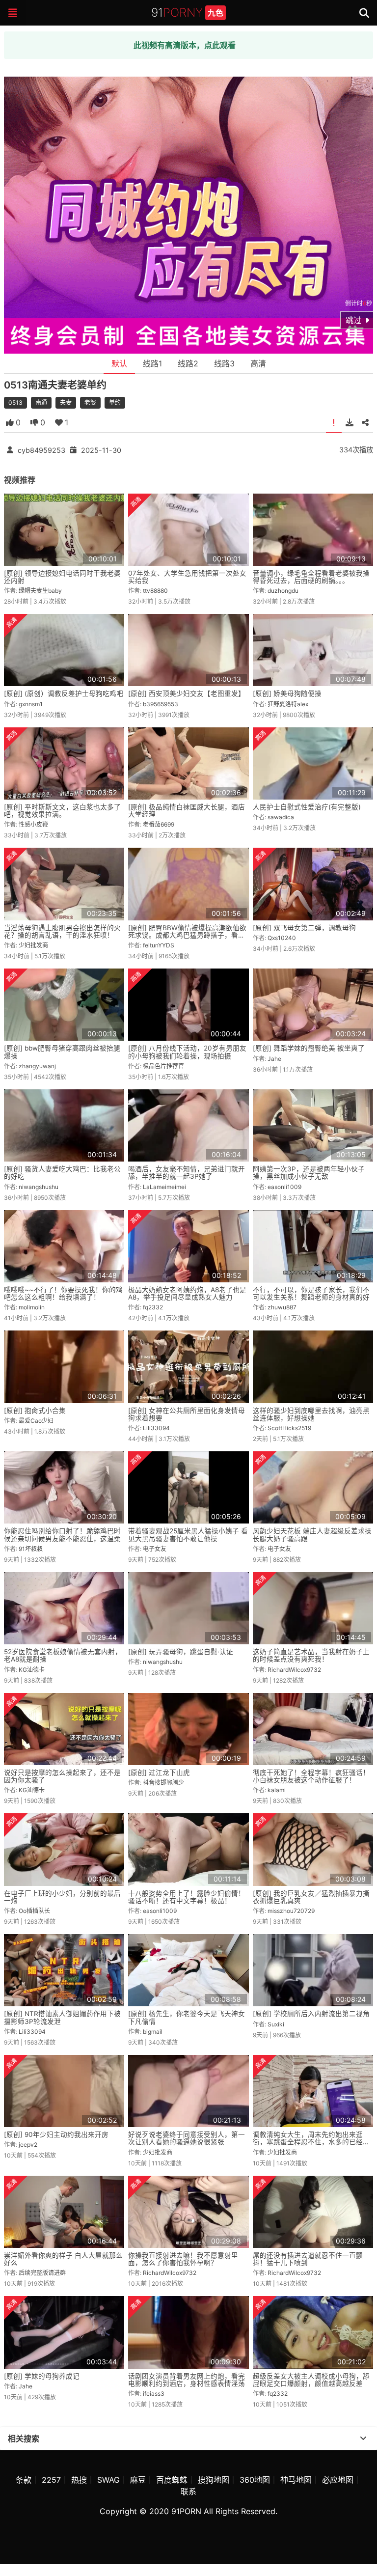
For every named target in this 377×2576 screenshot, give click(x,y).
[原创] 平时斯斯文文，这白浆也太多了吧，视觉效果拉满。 (62, 811)
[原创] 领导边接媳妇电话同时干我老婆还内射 (62, 577)
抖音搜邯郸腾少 (163, 1783)
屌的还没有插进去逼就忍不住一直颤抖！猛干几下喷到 (308, 2259)
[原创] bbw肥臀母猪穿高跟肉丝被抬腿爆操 (62, 1052)
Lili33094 (156, 1428)
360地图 (255, 2480)
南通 (41, 402)
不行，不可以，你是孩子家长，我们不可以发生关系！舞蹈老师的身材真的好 (311, 1293)
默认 (119, 363)
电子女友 (155, 1549)
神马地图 (296, 2480)
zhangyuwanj (37, 1066)
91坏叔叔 (31, 1549)
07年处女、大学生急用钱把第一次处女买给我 (187, 577)
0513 (15, 402)
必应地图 (338, 2480)
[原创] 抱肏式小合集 (35, 1411)
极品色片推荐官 (163, 1066)
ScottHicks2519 (289, 1428)
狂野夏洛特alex (288, 704)
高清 (258, 363)
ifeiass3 (154, 2394)
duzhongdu (283, 591)
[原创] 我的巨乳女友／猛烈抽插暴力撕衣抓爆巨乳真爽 (311, 1897)
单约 (115, 402)
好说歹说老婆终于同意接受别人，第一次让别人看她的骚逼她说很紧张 (187, 2138)
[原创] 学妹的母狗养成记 (42, 2376)
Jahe (274, 1059)
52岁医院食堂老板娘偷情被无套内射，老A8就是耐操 (63, 1655)
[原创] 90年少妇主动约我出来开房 (56, 2134)
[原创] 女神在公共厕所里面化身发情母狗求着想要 (187, 1414)
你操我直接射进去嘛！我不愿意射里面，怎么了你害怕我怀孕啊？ (183, 2259)
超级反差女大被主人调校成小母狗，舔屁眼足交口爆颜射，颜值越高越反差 (311, 2380)
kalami (277, 1790)
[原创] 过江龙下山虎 (159, 1773)
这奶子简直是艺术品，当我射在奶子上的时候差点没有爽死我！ (311, 1655)
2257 (51, 2480)
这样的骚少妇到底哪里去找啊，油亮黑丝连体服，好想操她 (311, 1414)
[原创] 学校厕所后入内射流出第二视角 (311, 2014)
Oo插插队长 (34, 1911)
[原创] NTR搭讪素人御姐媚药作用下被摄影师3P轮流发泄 (62, 2017)
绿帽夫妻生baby (40, 591)
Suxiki (276, 2024)
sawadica (281, 817)
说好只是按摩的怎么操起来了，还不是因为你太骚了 (62, 1776)
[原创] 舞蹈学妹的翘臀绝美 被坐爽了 (309, 1048)
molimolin (32, 1307)
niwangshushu (39, 1187)
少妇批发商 (33, 945)
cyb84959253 (41, 450)
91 (187, 13)
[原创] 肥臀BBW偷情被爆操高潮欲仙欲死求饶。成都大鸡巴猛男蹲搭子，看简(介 (187, 935)
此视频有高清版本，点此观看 (185, 45)
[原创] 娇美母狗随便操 (287, 693)
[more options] (363, 2438)
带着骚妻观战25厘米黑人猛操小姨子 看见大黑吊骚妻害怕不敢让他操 (188, 1535)
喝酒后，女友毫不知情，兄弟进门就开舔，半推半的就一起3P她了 (187, 1173)
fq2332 (153, 1307)
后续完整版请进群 (42, 2273)
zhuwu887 (282, 1307)
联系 (188, 2492)
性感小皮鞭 (33, 824)
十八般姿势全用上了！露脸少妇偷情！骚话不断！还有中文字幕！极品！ (187, 1897)
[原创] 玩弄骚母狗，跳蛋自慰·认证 (181, 1652)
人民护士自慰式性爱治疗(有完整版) (307, 807)
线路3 (224, 363)
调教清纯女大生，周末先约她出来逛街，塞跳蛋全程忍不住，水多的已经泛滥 (311, 2142)
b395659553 (161, 704)
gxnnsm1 (31, 704)
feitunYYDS (159, 945)
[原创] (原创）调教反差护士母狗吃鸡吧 (64, 693)
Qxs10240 (282, 938)
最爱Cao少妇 (36, 1421)
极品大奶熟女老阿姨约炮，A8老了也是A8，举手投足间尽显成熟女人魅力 (187, 1293)
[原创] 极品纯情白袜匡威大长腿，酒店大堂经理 (187, 811)
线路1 (152, 363)
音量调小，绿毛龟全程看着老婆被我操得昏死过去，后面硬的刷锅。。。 (311, 577)
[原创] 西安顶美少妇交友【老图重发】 (187, 693)
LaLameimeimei (164, 1187)
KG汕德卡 (32, 1670)
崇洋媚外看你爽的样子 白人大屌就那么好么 (63, 2259)
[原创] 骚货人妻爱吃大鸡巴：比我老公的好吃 (62, 1173)
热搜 (79, 2480)
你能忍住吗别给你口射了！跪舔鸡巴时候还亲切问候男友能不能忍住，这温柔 (62, 1535)
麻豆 (138, 2480)
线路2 (188, 363)
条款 (24, 2480)
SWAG (108, 2480)
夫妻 (66, 402)
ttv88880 (155, 591)
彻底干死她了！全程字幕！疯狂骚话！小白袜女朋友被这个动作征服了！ (311, 1776)
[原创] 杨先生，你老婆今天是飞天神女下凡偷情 (187, 2017)
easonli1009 (284, 1187)
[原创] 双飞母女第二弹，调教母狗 (304, 928)
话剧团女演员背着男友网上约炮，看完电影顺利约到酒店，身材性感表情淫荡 (187, 2380)
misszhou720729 (291, 1911)
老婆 (90, 402)
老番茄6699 (159, 824)
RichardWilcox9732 (294, 1670)
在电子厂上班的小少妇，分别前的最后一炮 (62, 1897)
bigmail (153, 2032)
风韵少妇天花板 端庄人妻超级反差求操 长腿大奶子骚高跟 (312, 1535)
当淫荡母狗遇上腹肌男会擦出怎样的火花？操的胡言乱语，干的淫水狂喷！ (62, 931)
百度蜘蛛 (172, 2480)
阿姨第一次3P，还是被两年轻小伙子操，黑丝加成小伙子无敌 (309, 1173)
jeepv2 (28, 2145)
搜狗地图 (214, 2480)
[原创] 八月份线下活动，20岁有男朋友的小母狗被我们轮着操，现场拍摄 (187, 1052)
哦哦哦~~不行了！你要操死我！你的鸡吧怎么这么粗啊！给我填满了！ (63, 1293)
